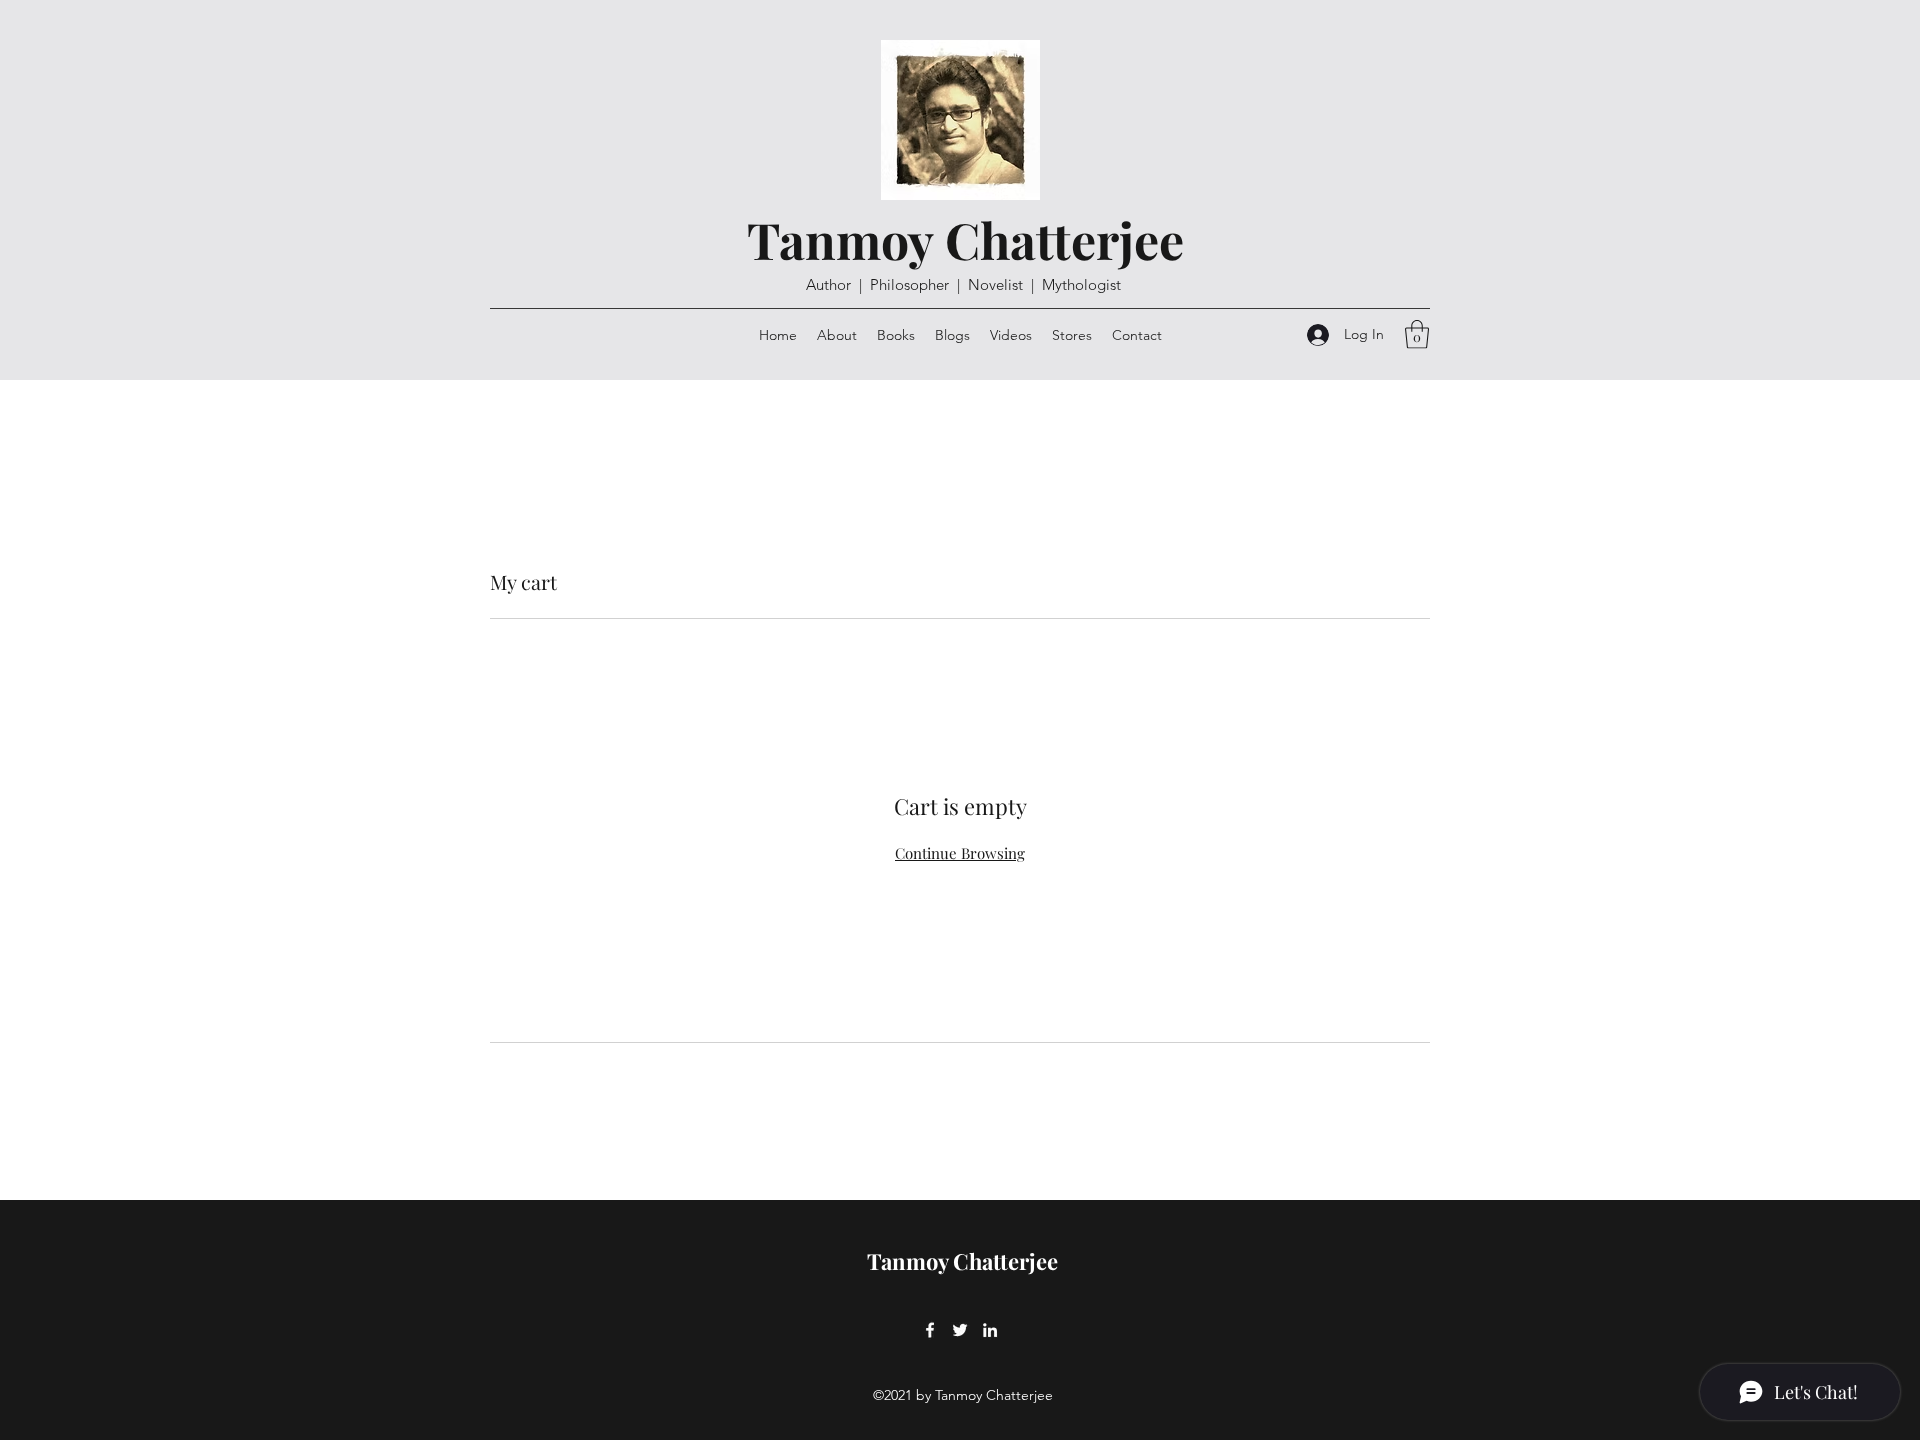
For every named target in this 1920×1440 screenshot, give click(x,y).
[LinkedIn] (990, 1330)
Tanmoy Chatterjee (965, 239)
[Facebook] (930, 1330)
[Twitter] (960, 1330)
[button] (1417, 334)
